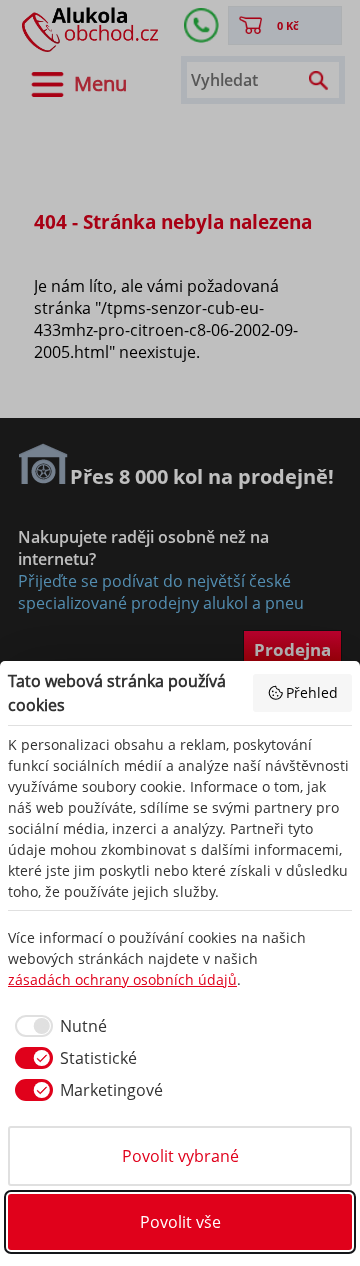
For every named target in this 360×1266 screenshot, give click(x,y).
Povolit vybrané (180, 1156)
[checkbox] (57, 1026)
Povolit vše (180, 1222)
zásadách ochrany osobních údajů (122, 979)
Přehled (312, 692)
